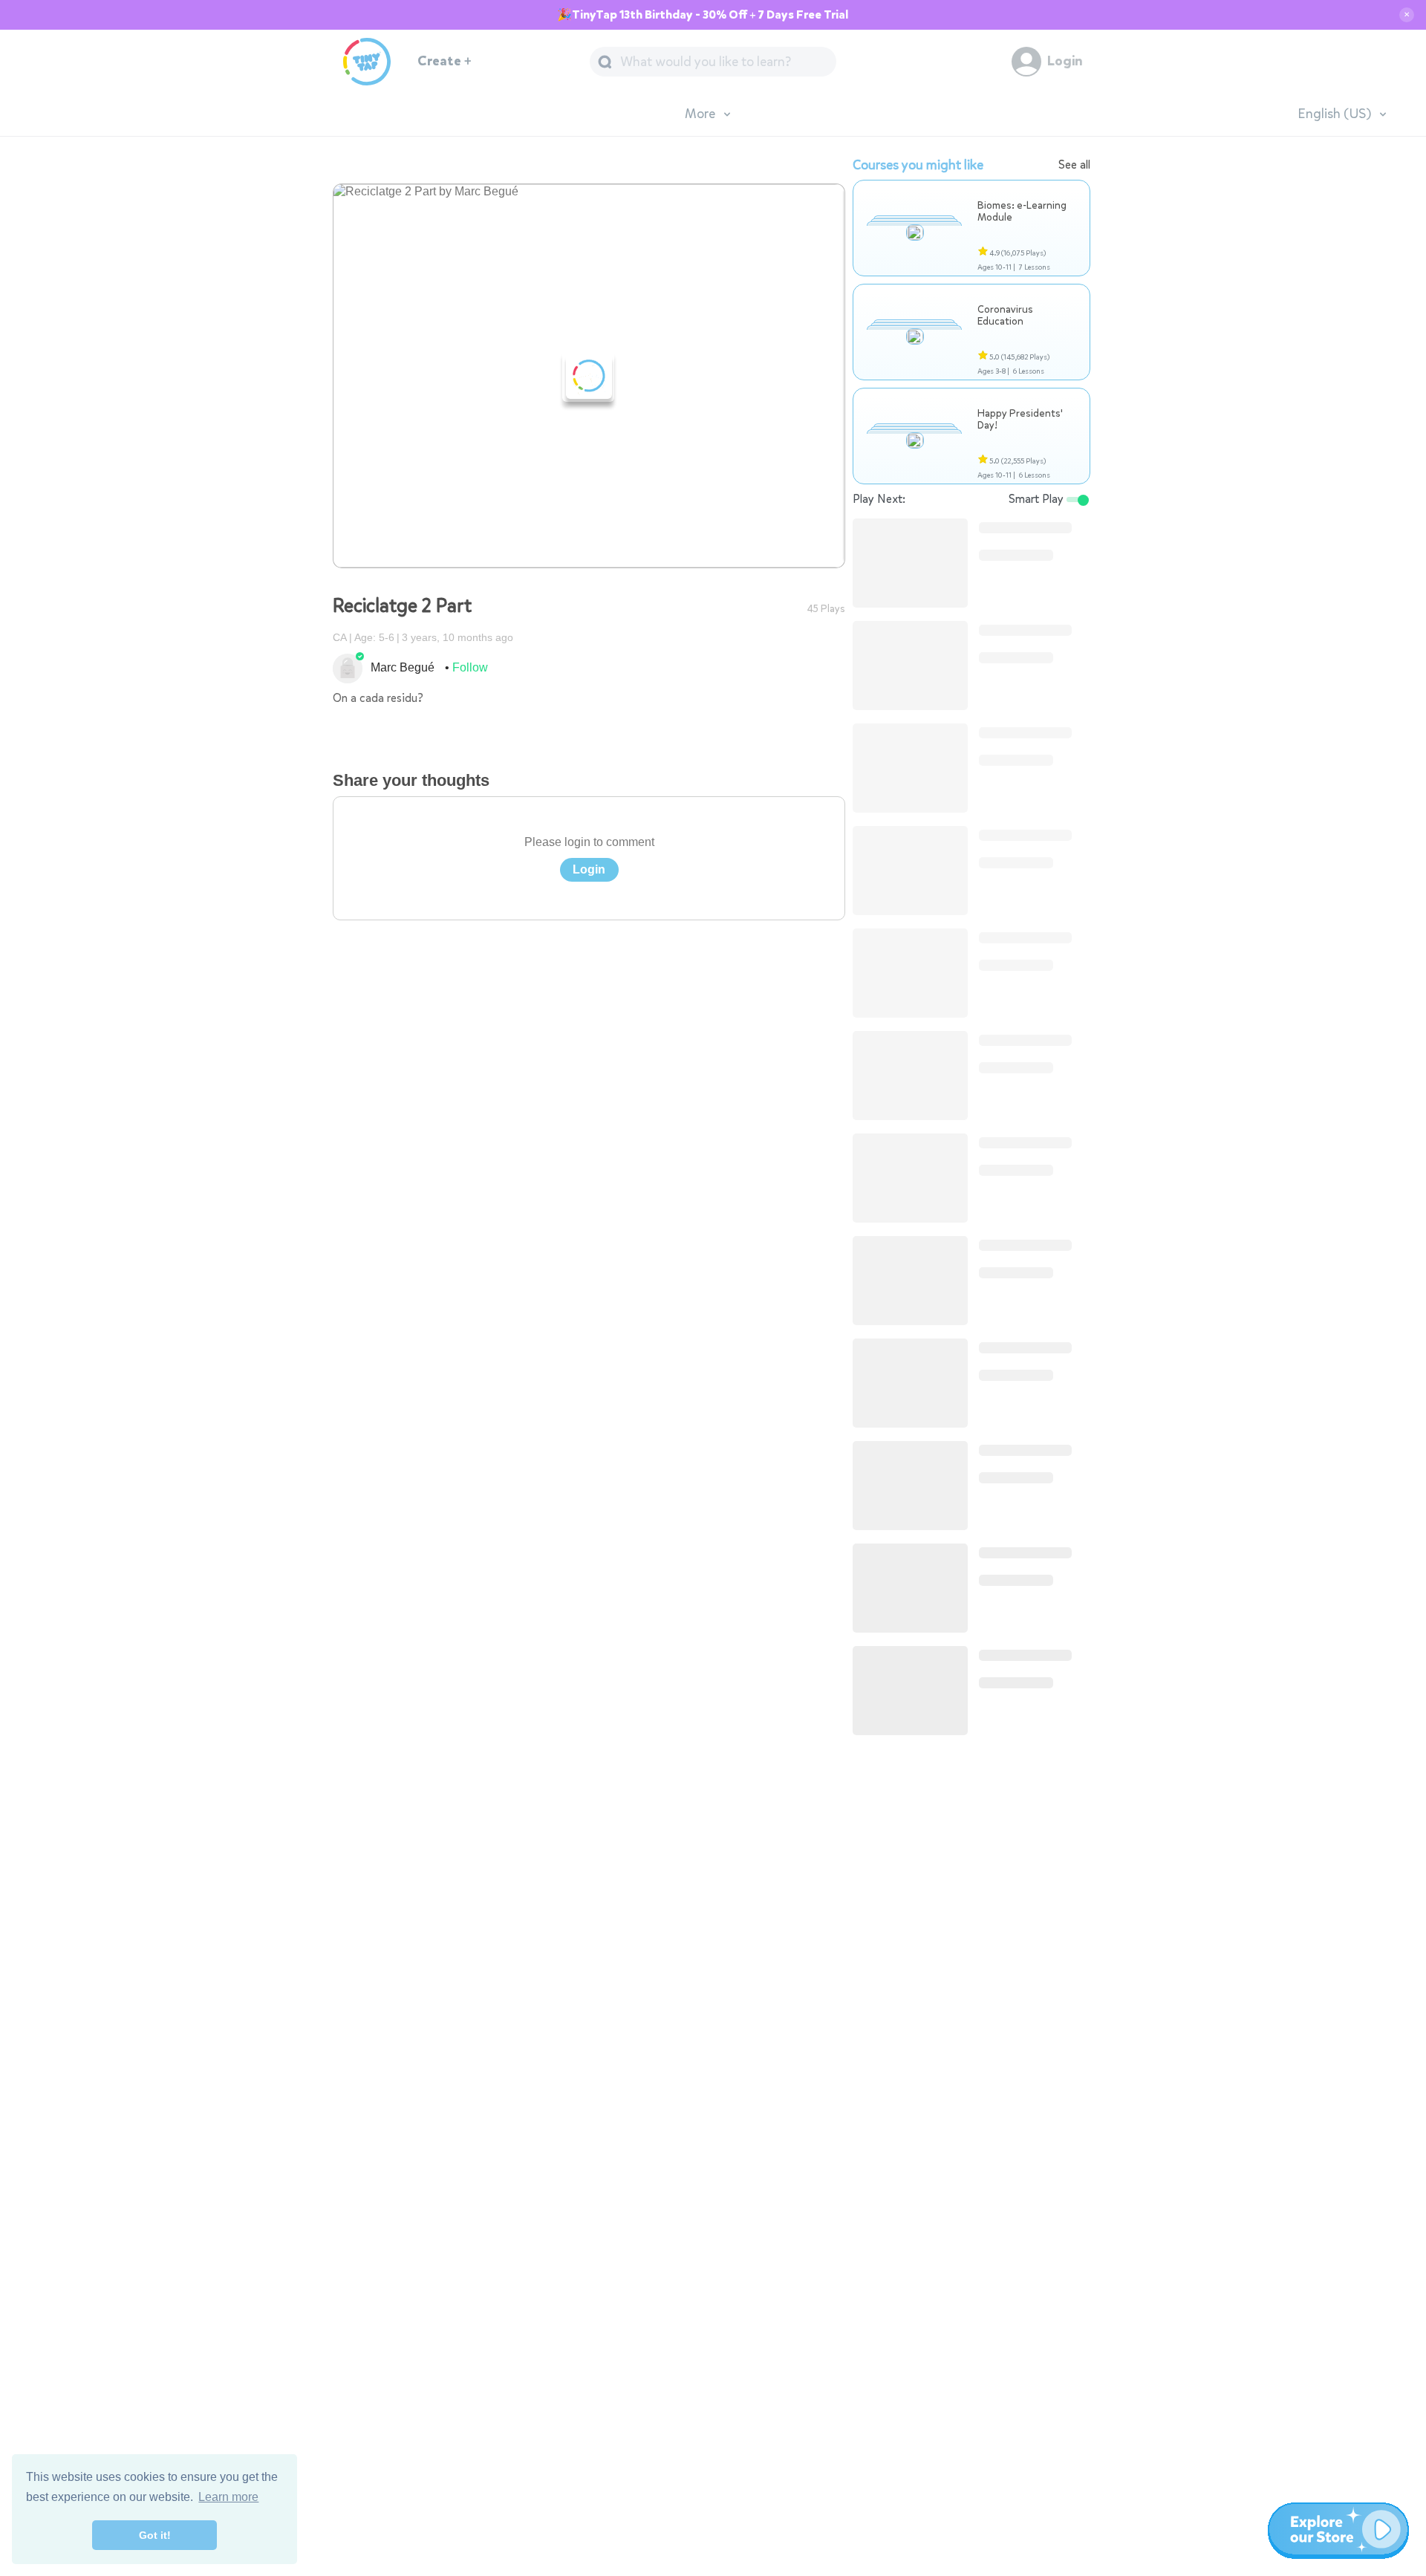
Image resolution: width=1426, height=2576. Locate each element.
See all (1074, 165)
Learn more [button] (228, 2497)
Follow (470, 667)
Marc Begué (403, 667)
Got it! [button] (155, 2535)
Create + (445, 61)
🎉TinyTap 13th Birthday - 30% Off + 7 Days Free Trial (703, 15)
